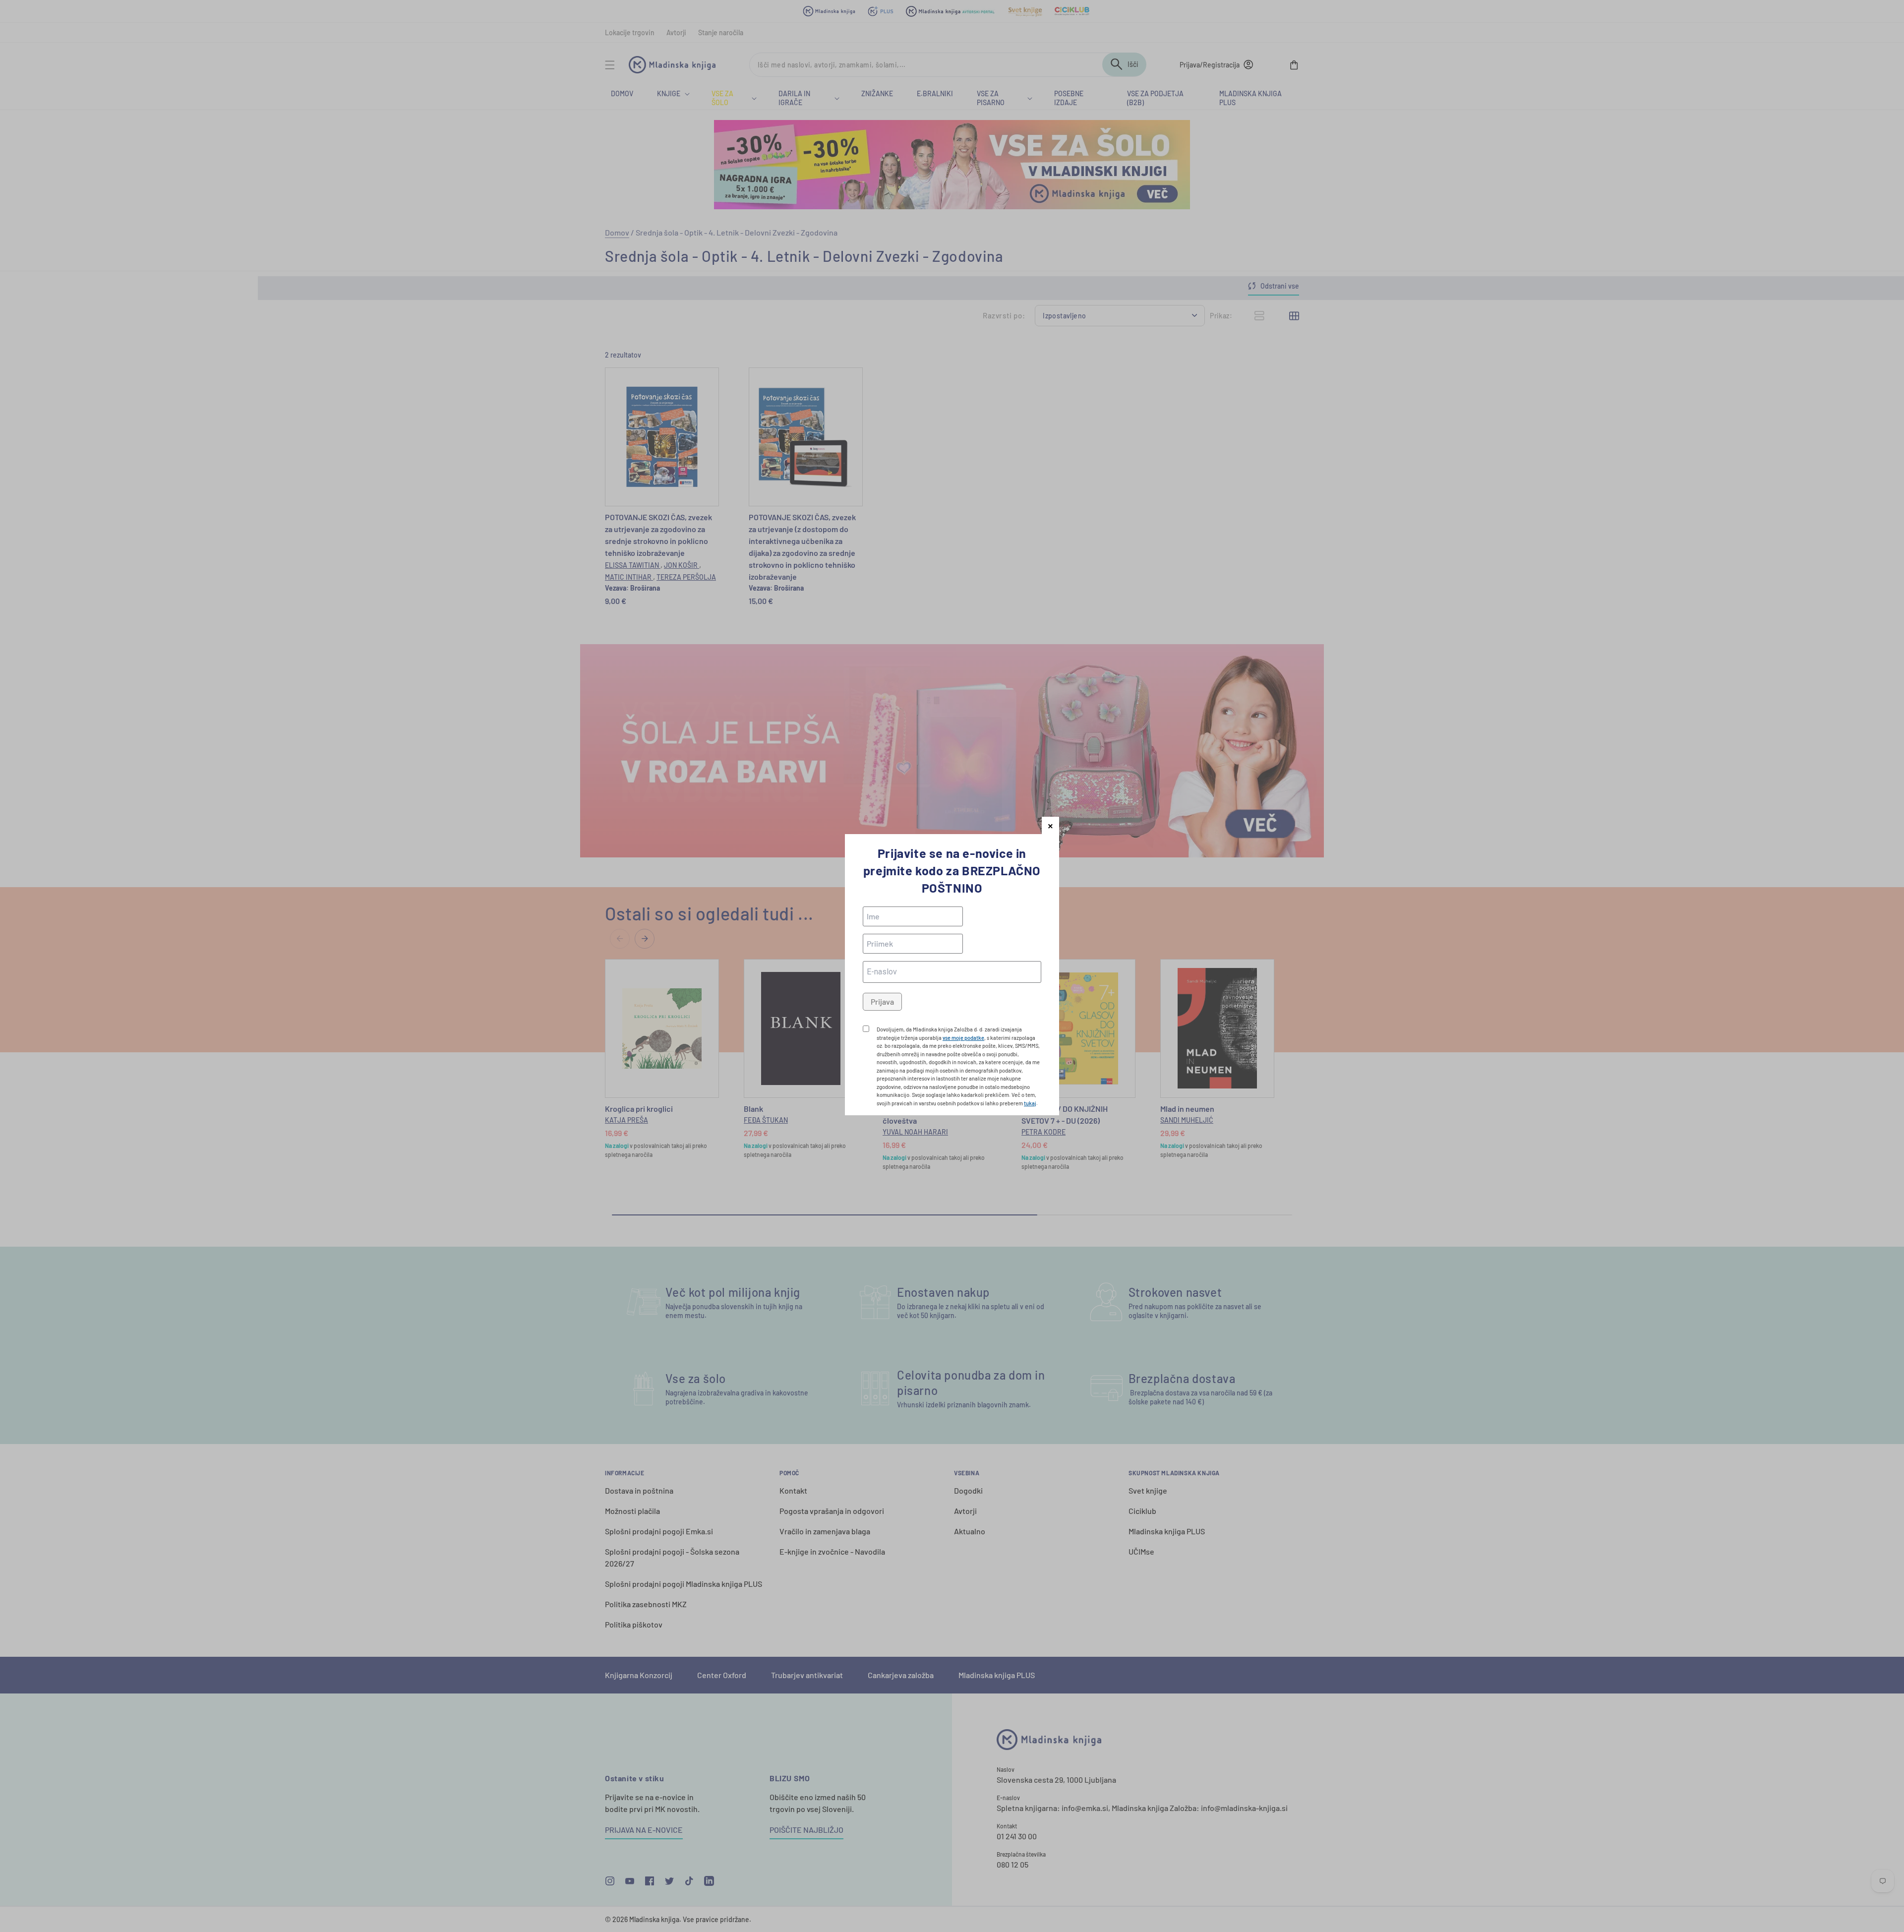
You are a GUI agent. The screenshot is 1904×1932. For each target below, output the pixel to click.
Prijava (882, 1001)
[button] (1050, 825)
